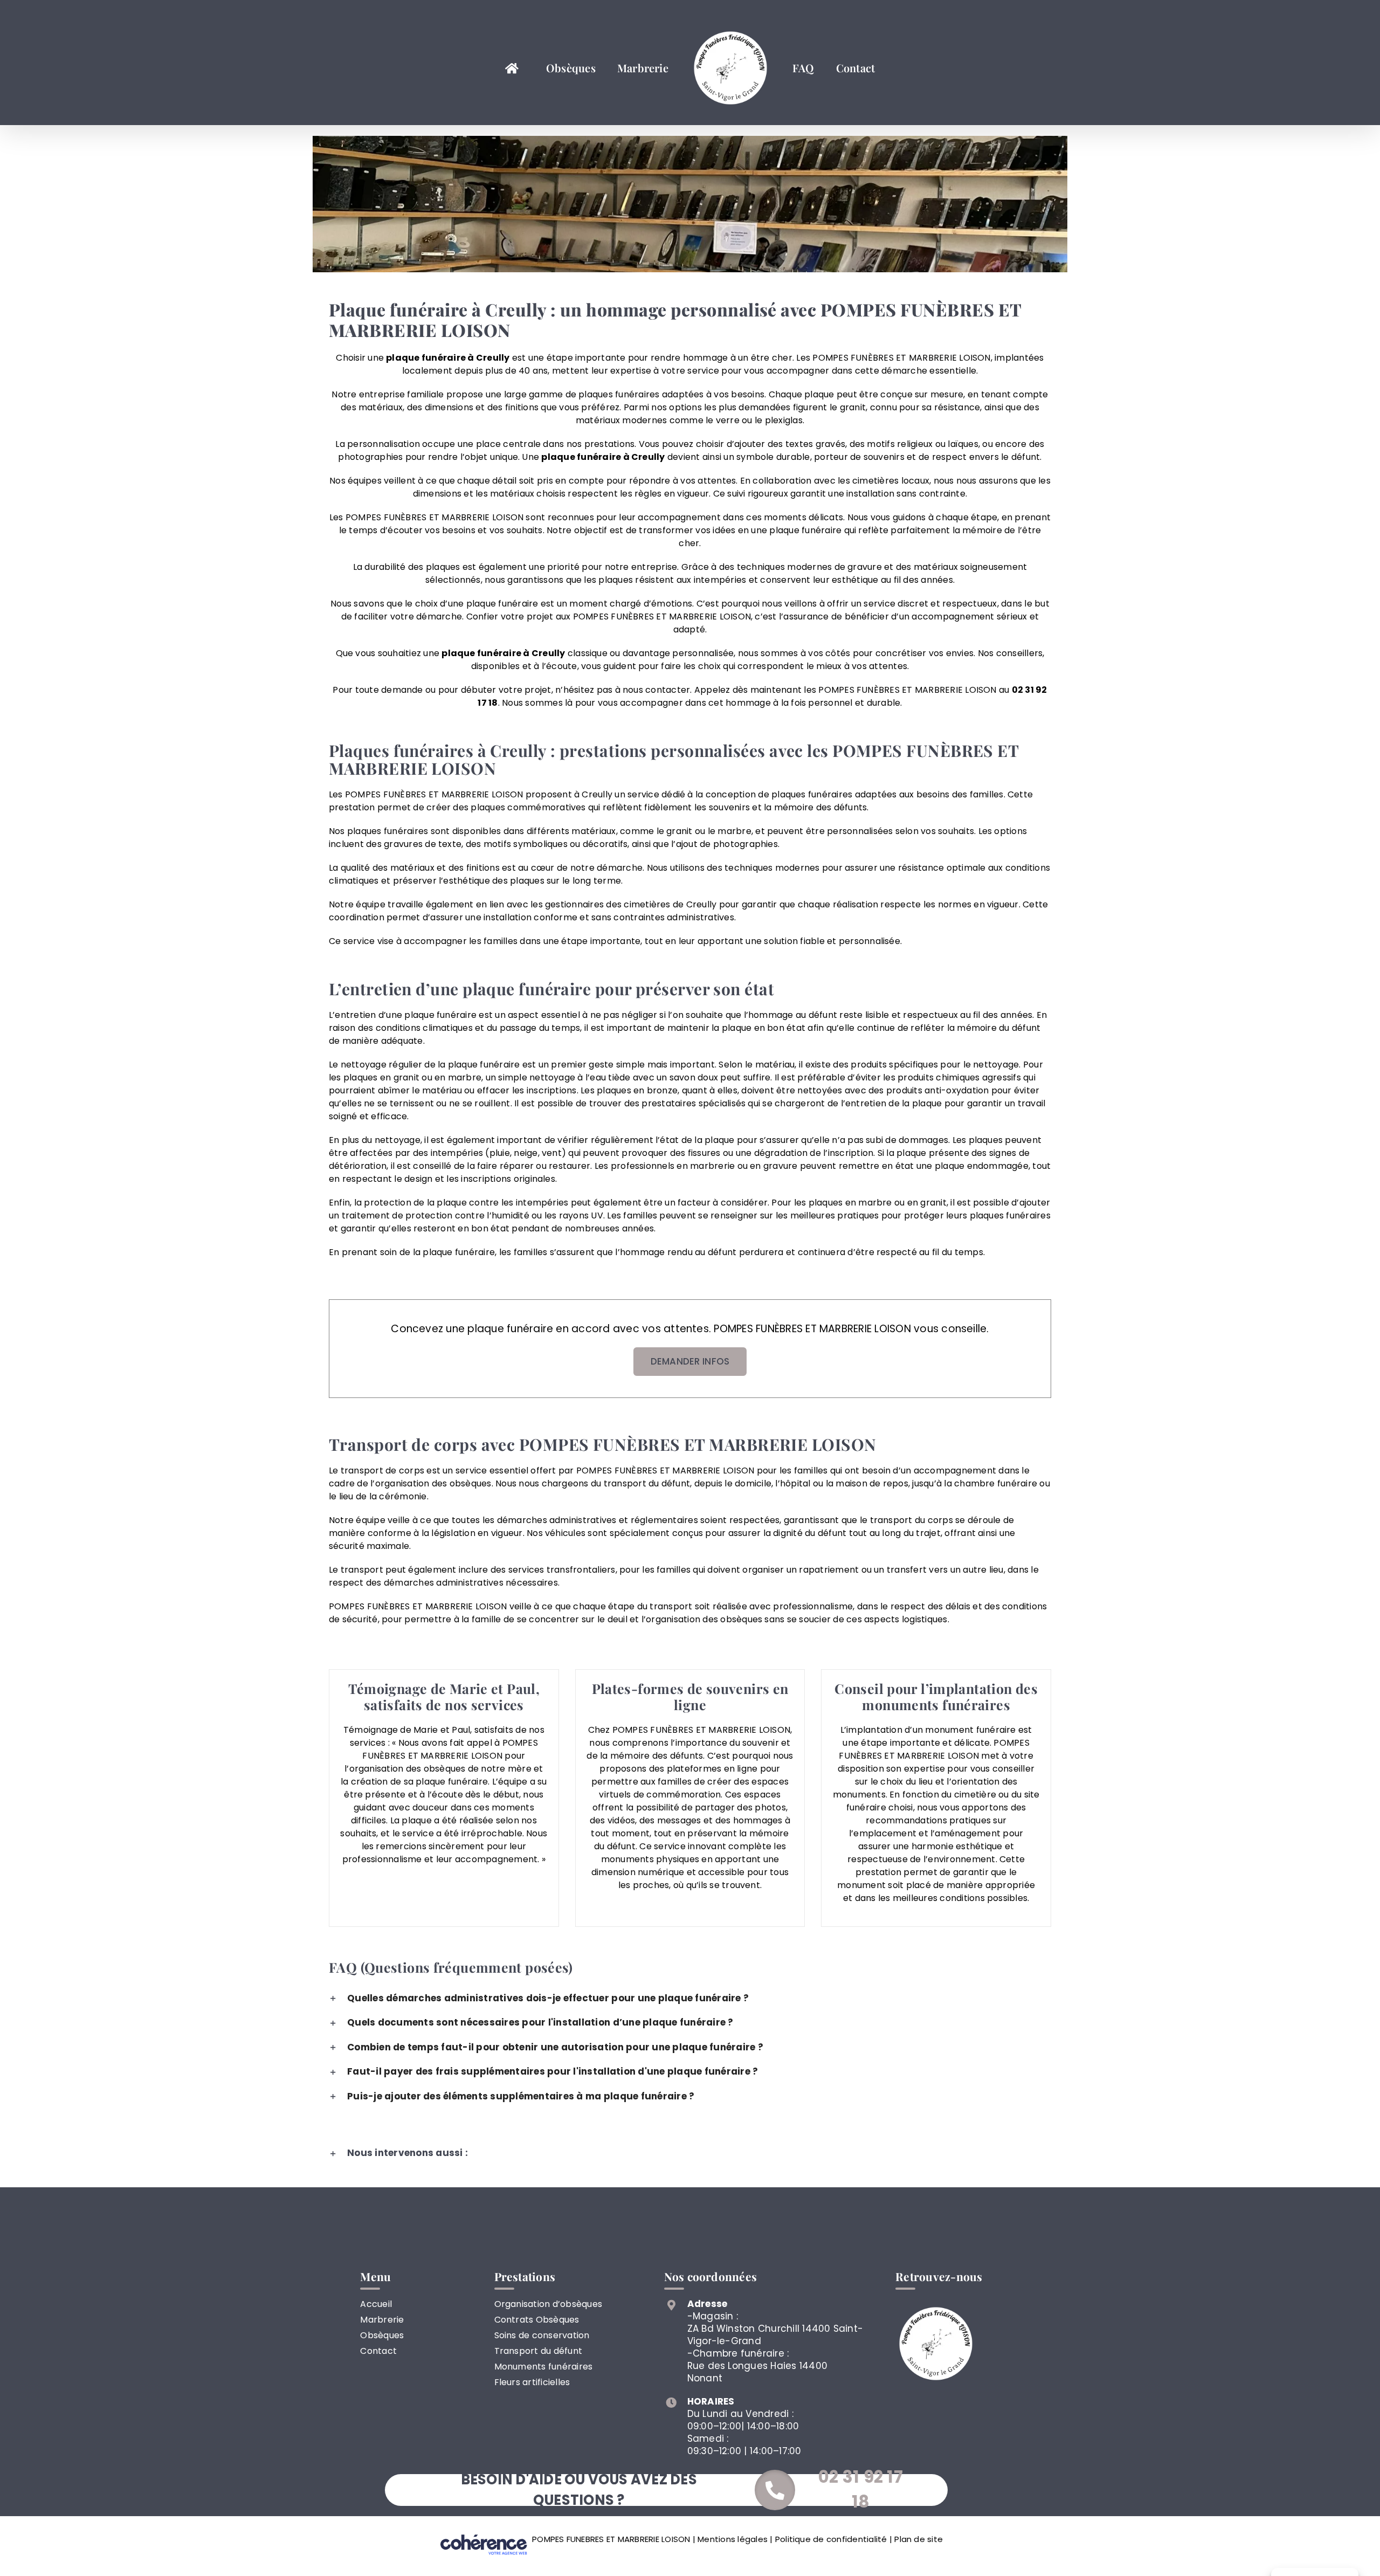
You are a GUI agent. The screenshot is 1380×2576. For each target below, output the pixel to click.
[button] (690, 1999)
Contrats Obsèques (537, 2320)
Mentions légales (733, 2539)
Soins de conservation (542, 2335)
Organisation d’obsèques (548, 2304)
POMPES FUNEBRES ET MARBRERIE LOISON (611, 2539)
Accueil (376, 2304)
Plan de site (919, 2539)
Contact (378, 2351)
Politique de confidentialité (831, 2539)
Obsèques (382, 2335)
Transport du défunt (539, 2351)
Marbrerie (382, 2320)
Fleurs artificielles (532, 2382)
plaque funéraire (581, 457)
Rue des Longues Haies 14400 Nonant (757, 2372)
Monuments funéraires (544, 2367)
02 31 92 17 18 (861, 2489)
